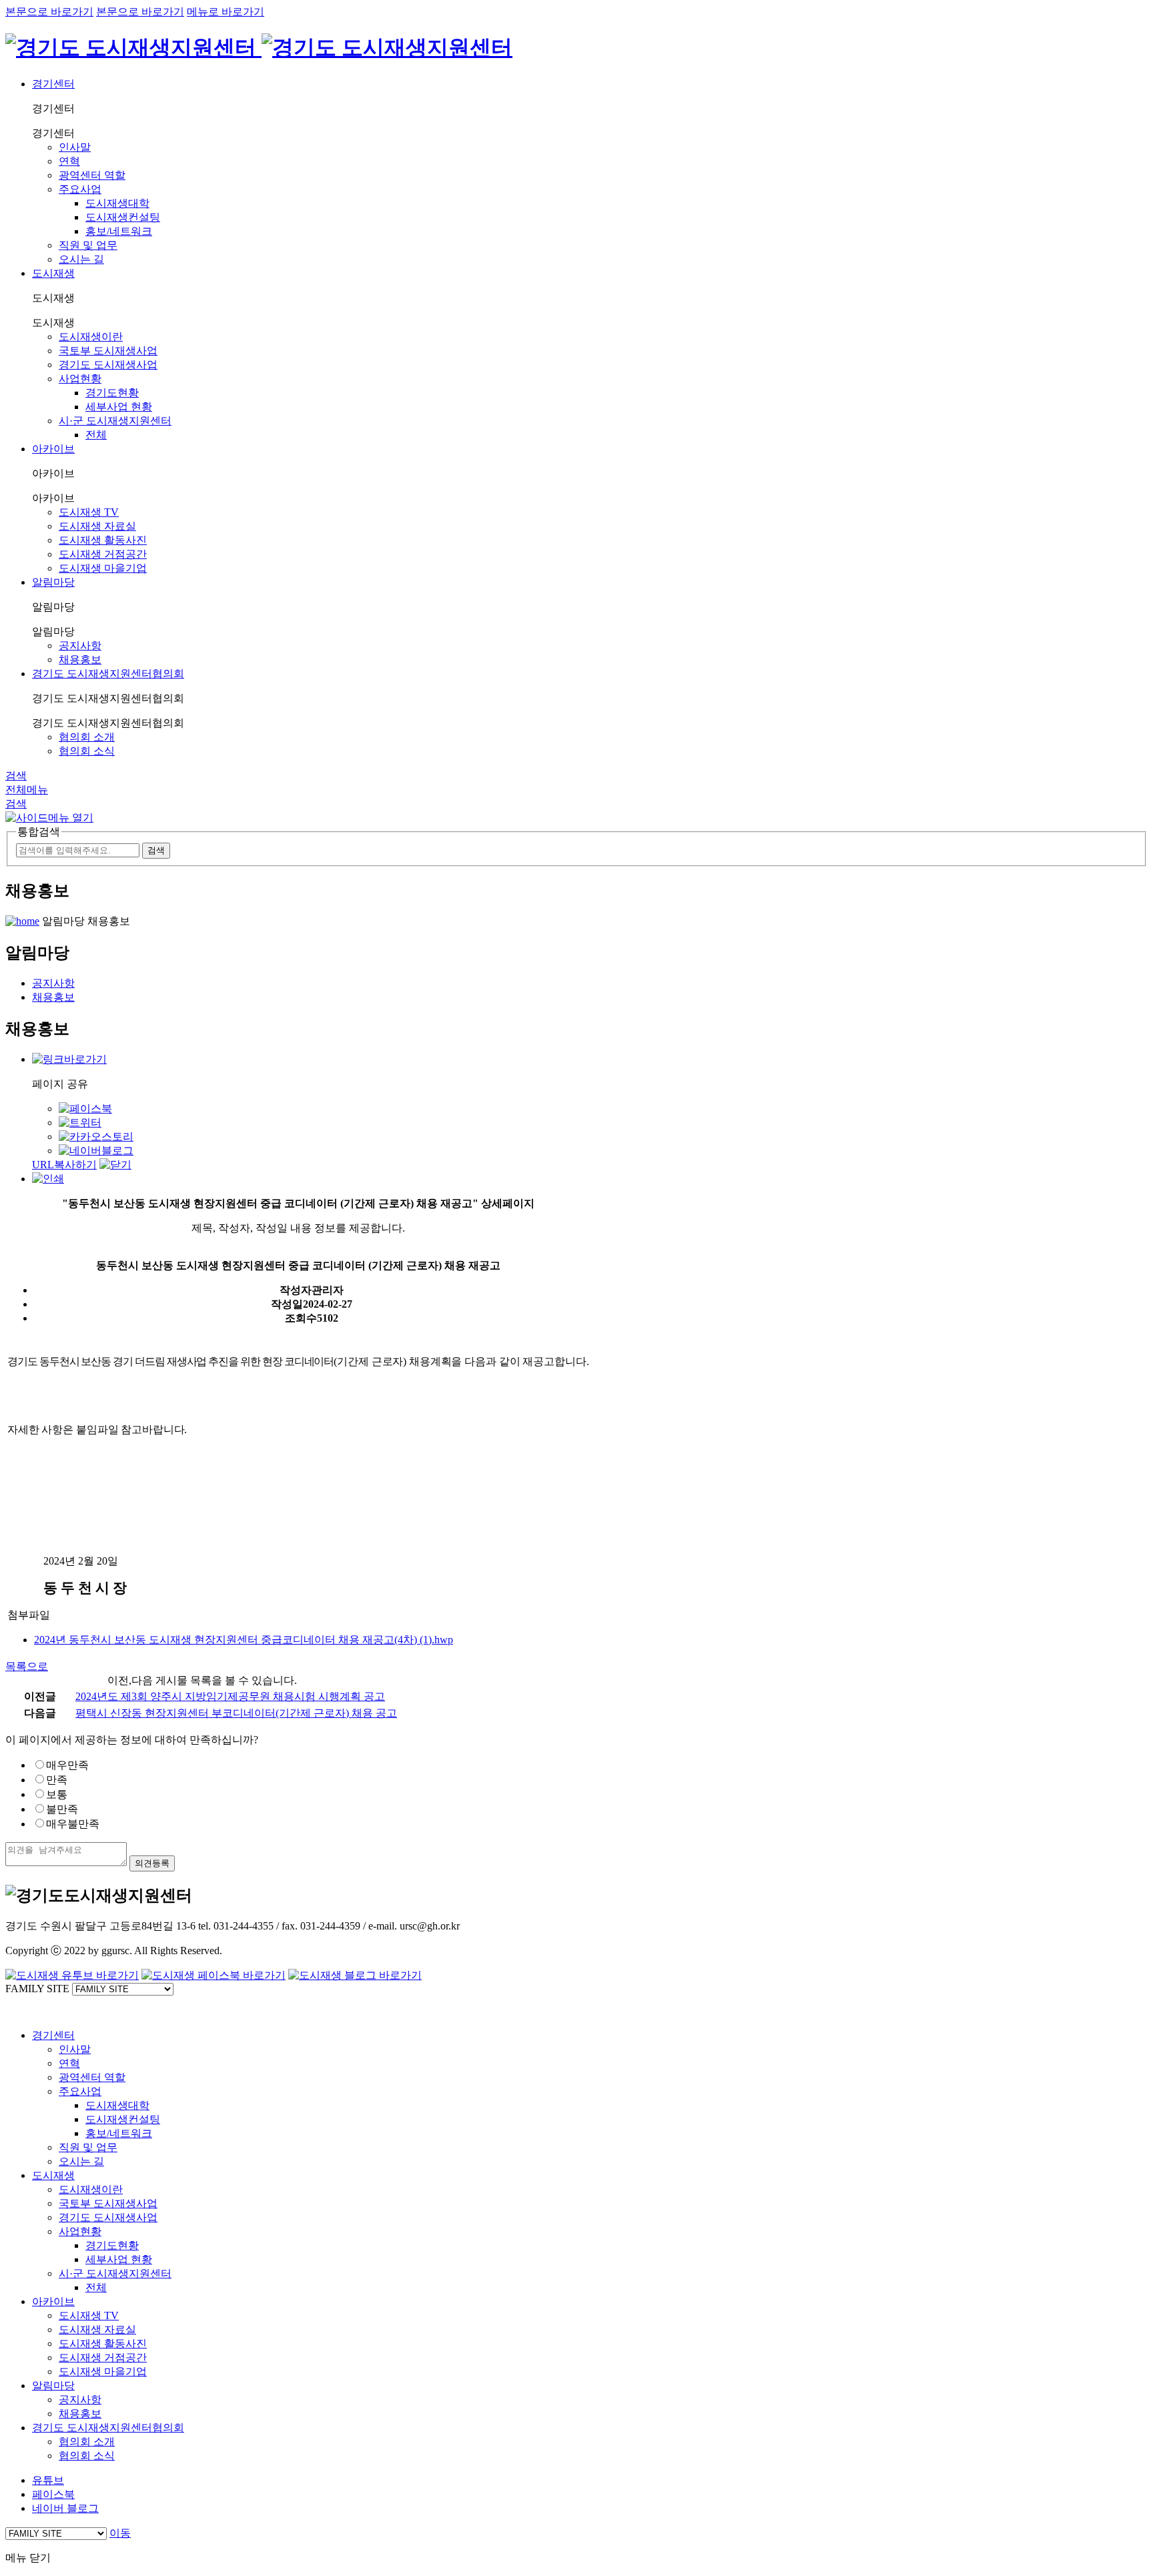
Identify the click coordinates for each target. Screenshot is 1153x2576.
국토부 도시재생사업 (108, 351)
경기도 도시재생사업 (108, 365)
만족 (57, 1780)
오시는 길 (81, 259)
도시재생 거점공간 (103, 554)
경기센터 (53, 84)
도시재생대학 (117, 203)
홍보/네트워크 (119, 231)
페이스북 (53, 2494)
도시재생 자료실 (97, 526)
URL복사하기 (64, 1165)
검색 (16, 776)
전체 (96, 435)
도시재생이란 (91, 337)
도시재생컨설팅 (123, 217)
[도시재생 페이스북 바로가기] (214, 1975)
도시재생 (53, 273)
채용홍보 (80, 660)
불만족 (62, 1809)
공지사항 (80, 646)
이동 (120, 2533)
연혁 (69, 161)
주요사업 (80, 189)
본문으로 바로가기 (49, 12)
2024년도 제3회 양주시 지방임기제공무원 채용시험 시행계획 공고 (230, 1696)
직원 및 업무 (88, 245)
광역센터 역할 (92, 175)
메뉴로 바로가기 (226, 12)
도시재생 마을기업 (103, 568)
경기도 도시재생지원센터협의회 (108, 674)
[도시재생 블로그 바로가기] (355, 1975)
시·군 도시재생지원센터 (115, 421)
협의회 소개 (87, 737)
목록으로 (27, 1666)
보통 (57, 1794)
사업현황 (80, 379)
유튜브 (48, 2480)
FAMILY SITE (37, 1989)
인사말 (75, 147)
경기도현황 (112, 393)
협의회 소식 (87, 751)
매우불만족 (73, 1824)
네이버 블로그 (65, 2508)
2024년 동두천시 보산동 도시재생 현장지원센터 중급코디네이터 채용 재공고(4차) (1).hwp (244, 1640)
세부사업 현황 (119, 407)
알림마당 (53, 582)
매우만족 (67, 1765)
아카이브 (53, 449)
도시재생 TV (89, 512)
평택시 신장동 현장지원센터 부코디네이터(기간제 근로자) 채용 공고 (236, 1713)
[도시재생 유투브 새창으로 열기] (72, 1975)
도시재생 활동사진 (103, 540)
